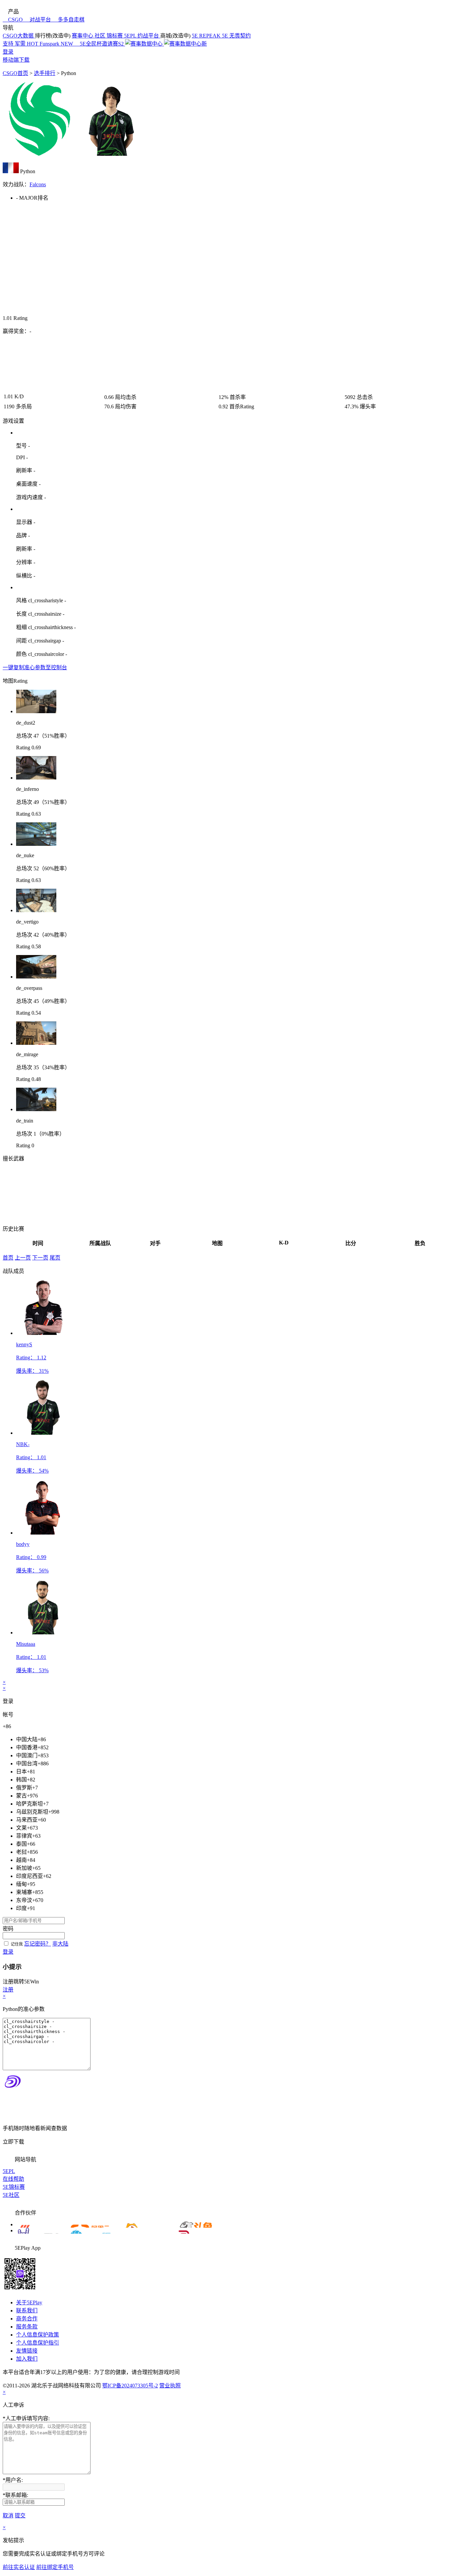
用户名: (13, 2480)
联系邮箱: (15, 2495)
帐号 (8, 1715)
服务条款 (27, 2327)
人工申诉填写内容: (26, 2418)
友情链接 (27, 2351)
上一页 (23, 1258)
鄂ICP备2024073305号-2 (130, 2386)
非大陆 (60, 1944)
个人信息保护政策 (38, 2335)
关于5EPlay (29, 2302)
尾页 (55, 1258)
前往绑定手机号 (55, 2567)
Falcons (38, 184)
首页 (8, 1258)
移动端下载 (16, 60)
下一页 (40, 1258)
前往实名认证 (19, 2567)
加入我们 (27, 2359)
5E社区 (11, 2195)
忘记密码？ (38, 1944)
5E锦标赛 (14, 2187)
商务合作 (27, 2319)
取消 (8, 2516)
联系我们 (27, 2311)
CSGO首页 (15, 73)
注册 (8, 1990)
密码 (8, 1929)
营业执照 (170, 2386)
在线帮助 (13, 2179)
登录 (8, 52)
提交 (20, 2516)
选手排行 (45, 73)
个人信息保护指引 (38, 2343)
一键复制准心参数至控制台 (35, 667)
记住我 (17, 1944)
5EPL (9, 2171)
